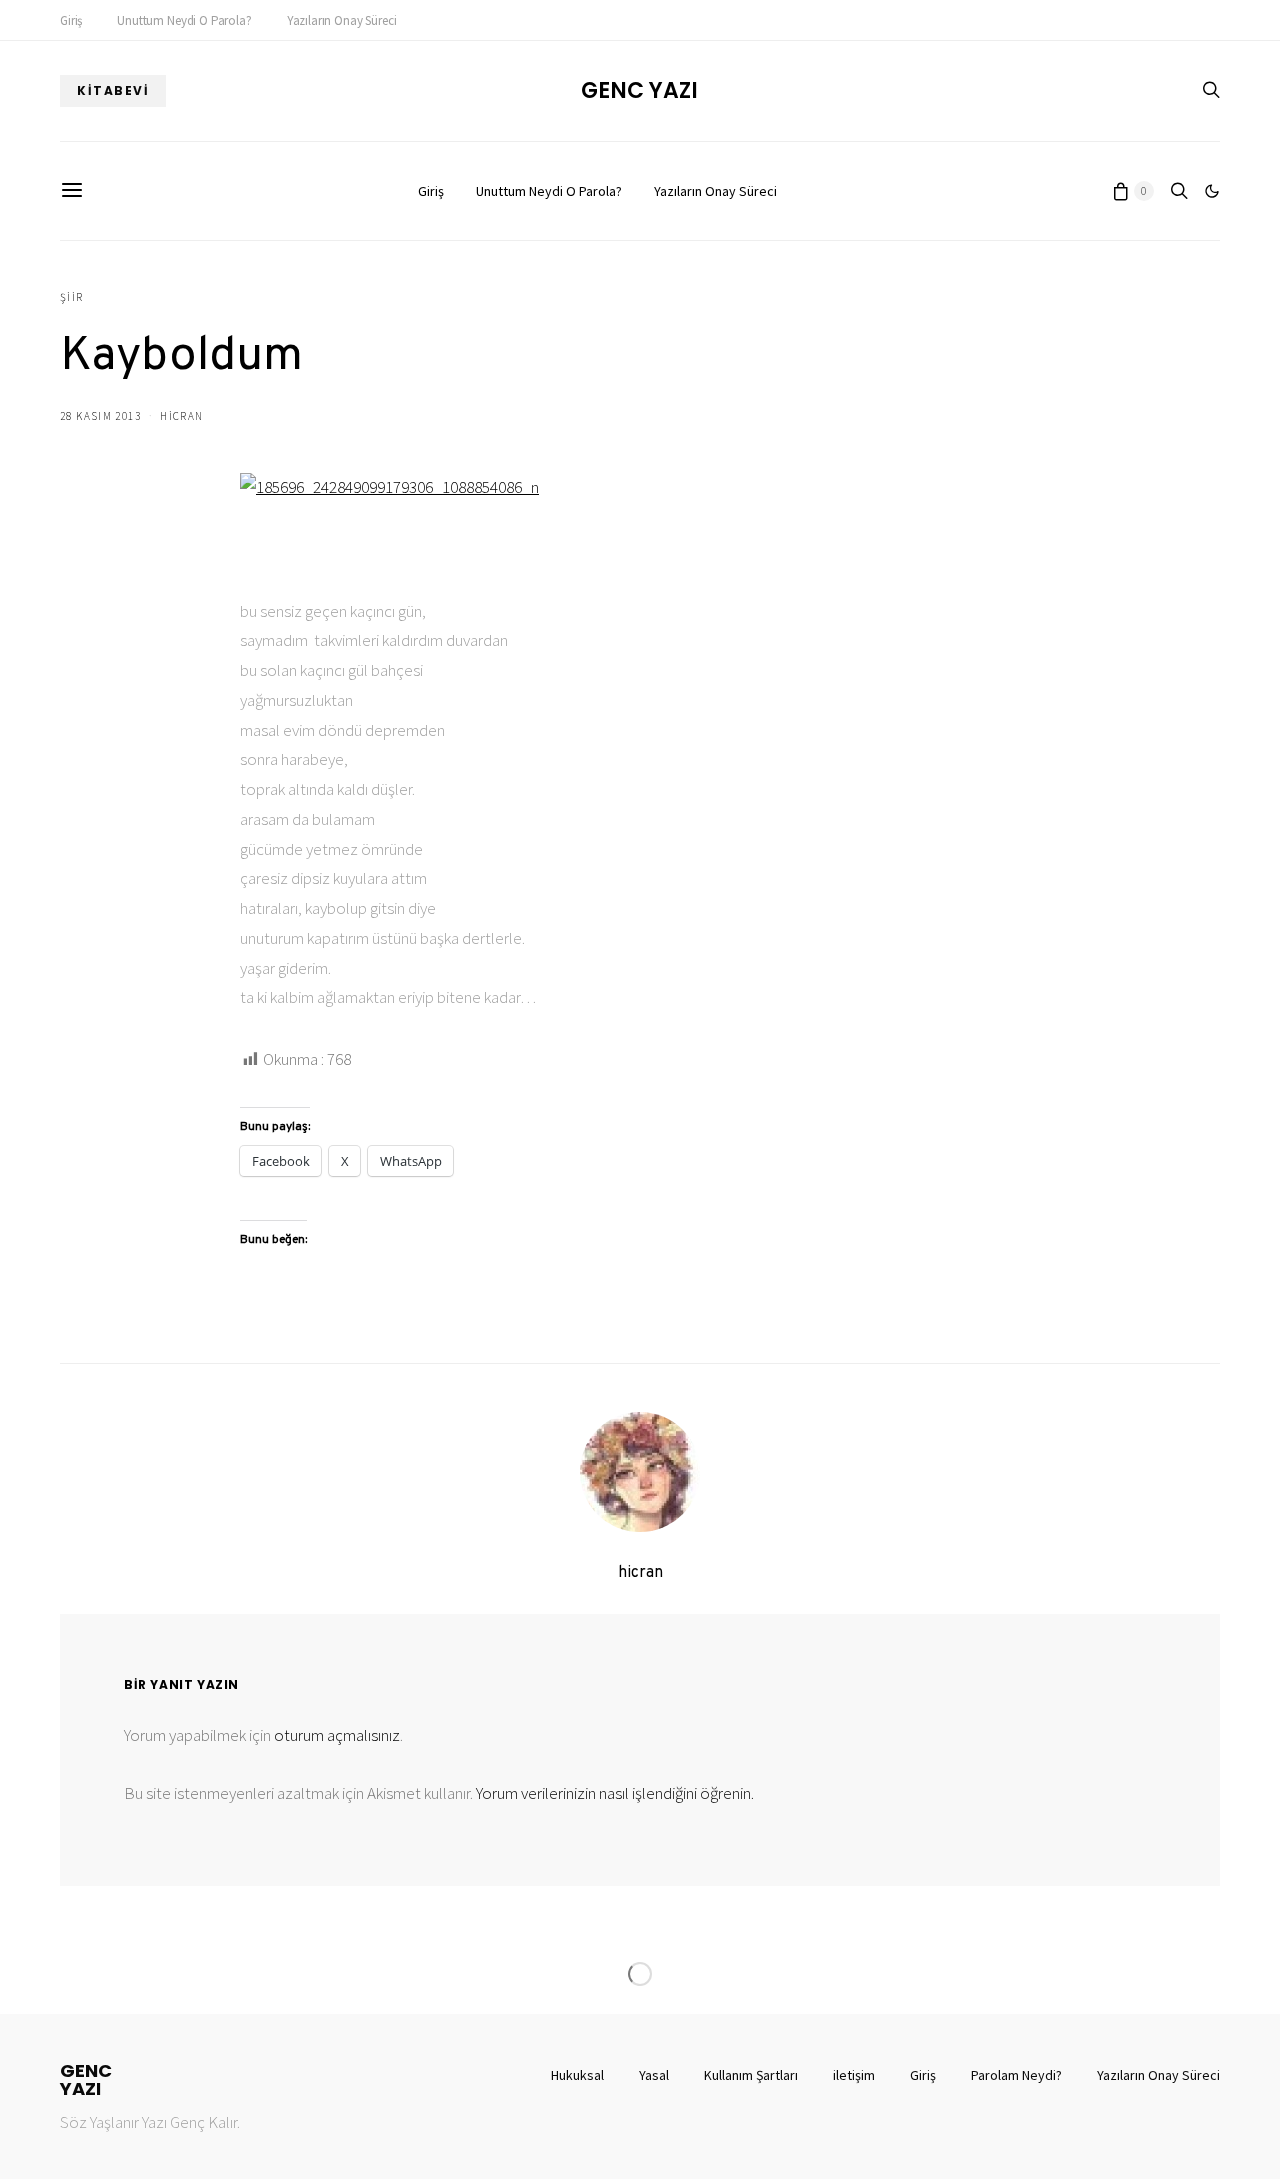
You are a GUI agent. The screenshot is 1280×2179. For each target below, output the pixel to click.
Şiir (72, 297)
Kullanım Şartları (751, 2075)
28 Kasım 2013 (100, 416)
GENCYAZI (86, 2080)
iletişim (854, 2075)
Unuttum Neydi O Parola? (184, 20)
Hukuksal (577, 2075)
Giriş (71, 20)
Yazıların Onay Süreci (342, 20)
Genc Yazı (639, 91)
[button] (1212, 191)
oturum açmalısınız (337, 1735)
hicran (181, 416)
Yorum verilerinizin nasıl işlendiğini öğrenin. (615, 1793)
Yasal (654, 2075)
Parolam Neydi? (1016, 2075)
